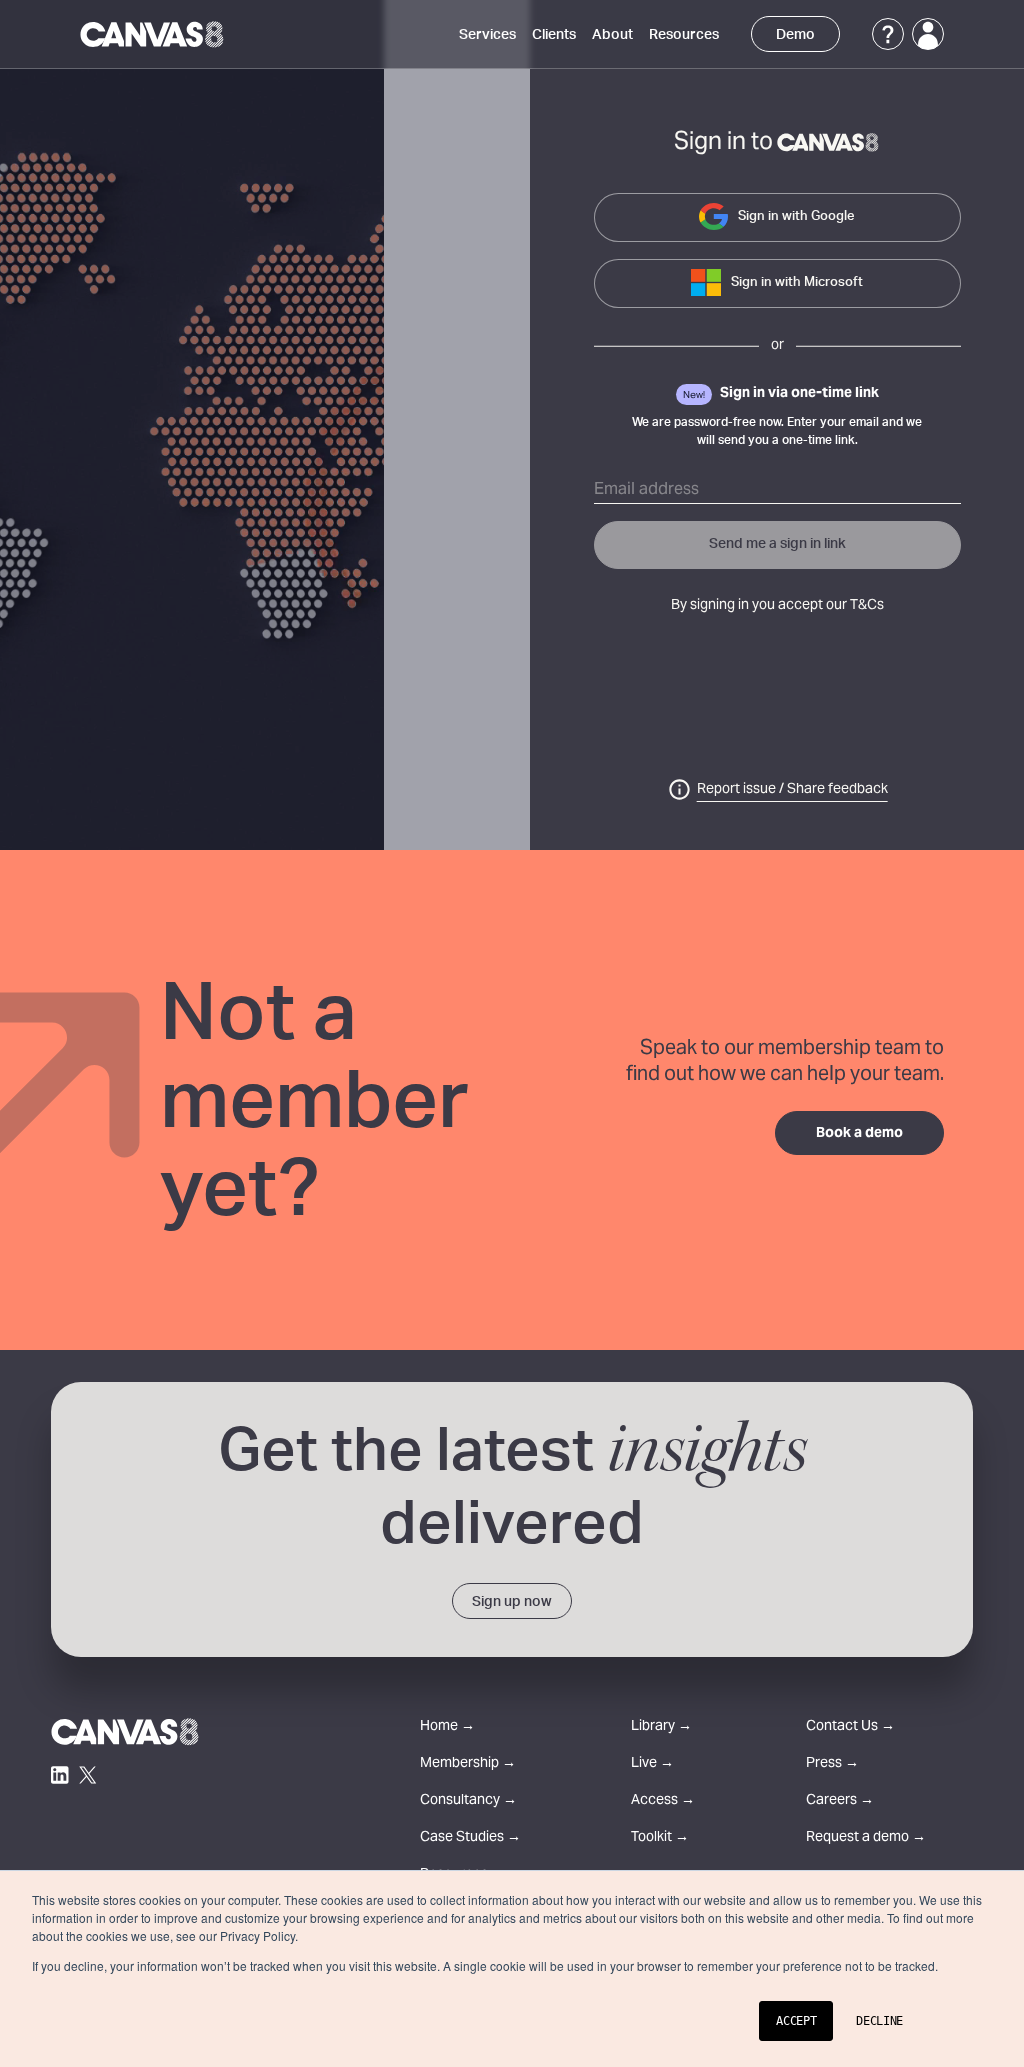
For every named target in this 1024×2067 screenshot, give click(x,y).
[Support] (888, 34)
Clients (554, 35)
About (612, 35)
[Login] (928, 34)
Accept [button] (796, 2021)
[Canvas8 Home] (153, 34)
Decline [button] (879, 2021)
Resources (684, 35)
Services (487, 35)
